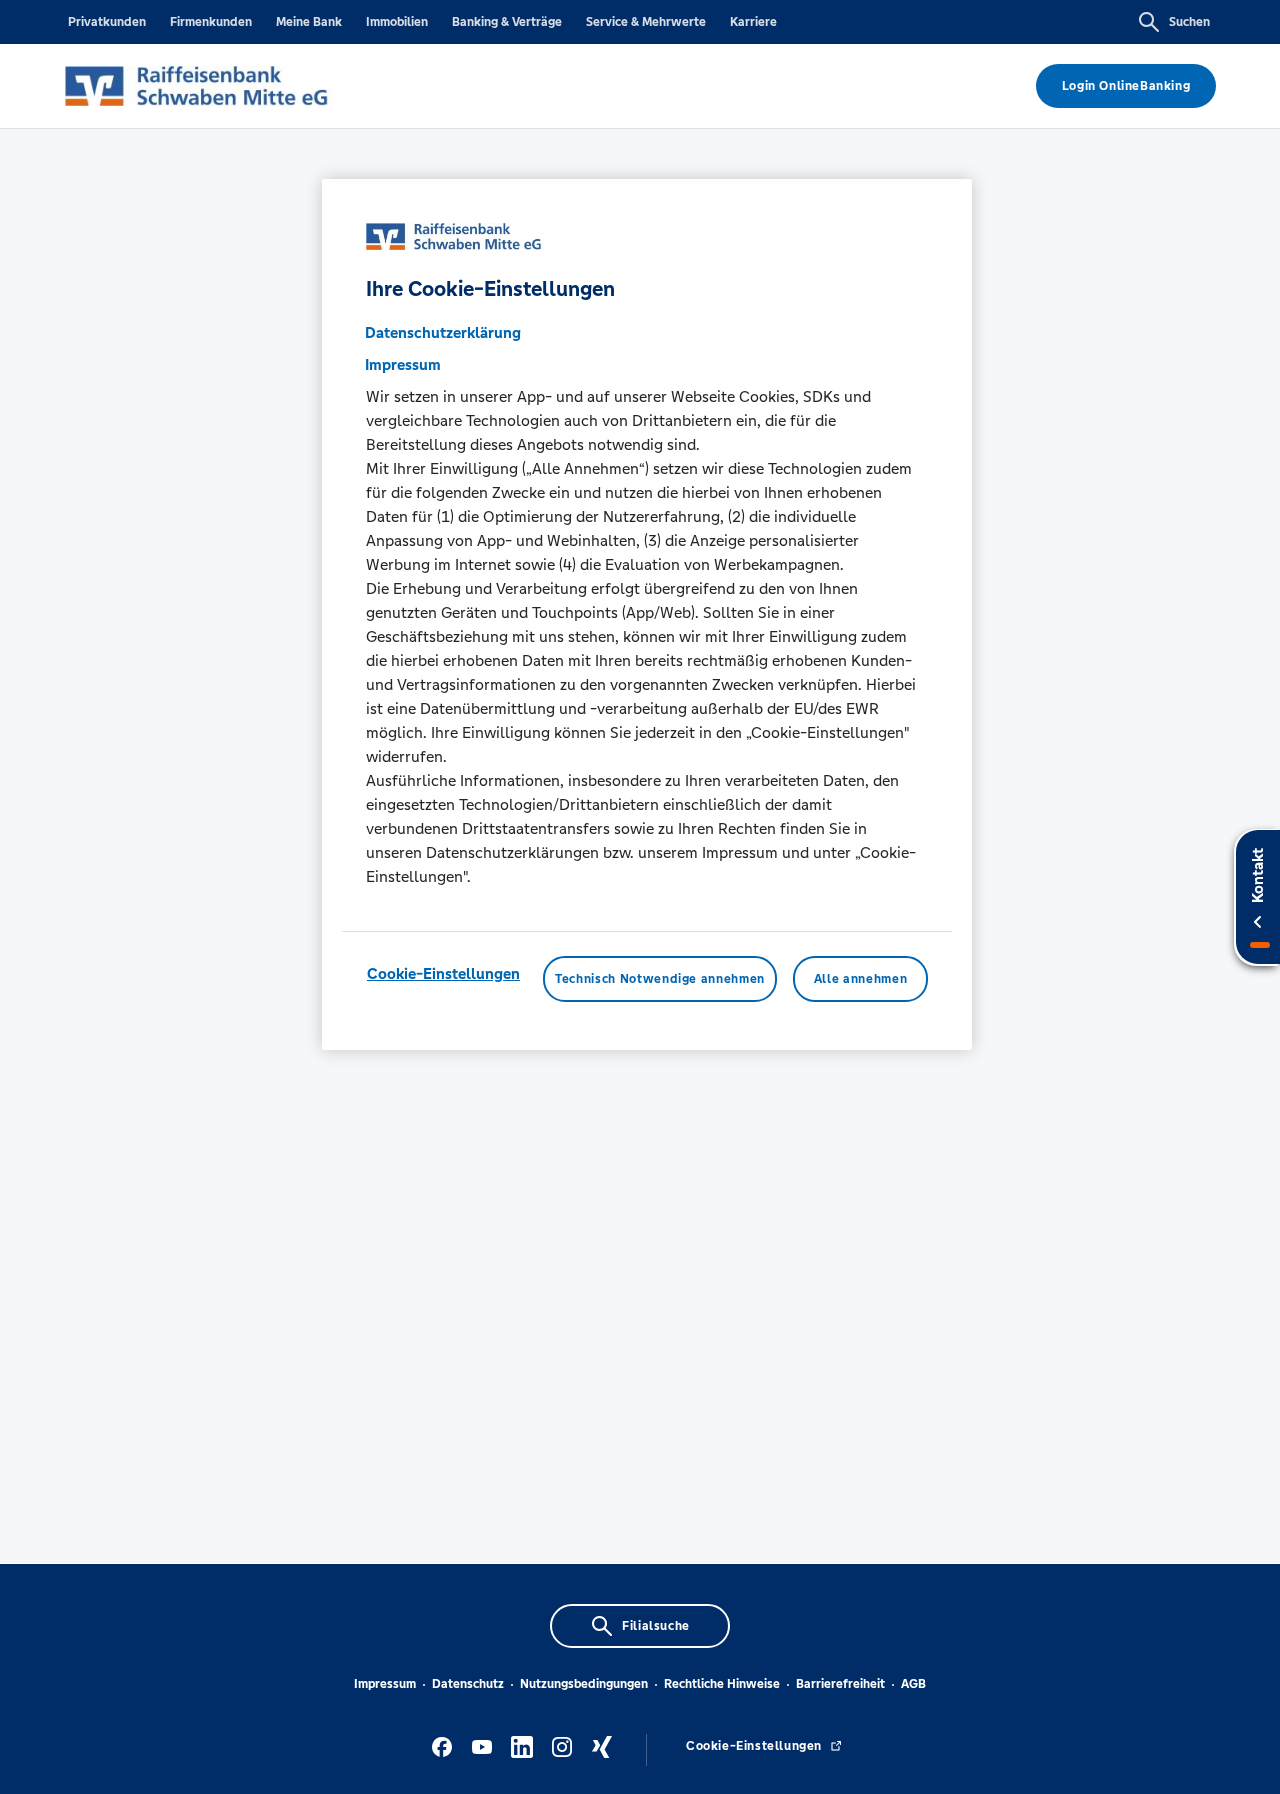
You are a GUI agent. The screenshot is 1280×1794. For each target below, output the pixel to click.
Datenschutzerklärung (443, 333)
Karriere (753, 22)
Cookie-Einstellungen (443, 974)
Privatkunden (107, 22)
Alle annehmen (860, 980)
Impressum (385, 1684)
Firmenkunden (211, 22)
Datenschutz (468, 1684)
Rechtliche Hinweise (722, 1684)
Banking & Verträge (507, 22)
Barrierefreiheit (840, 1684)
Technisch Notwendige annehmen (660, 980)
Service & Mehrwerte (646, 22)
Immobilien (397, 22)
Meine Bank (309, 22)
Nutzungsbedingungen (584, 1684)
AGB (913, 1684)
